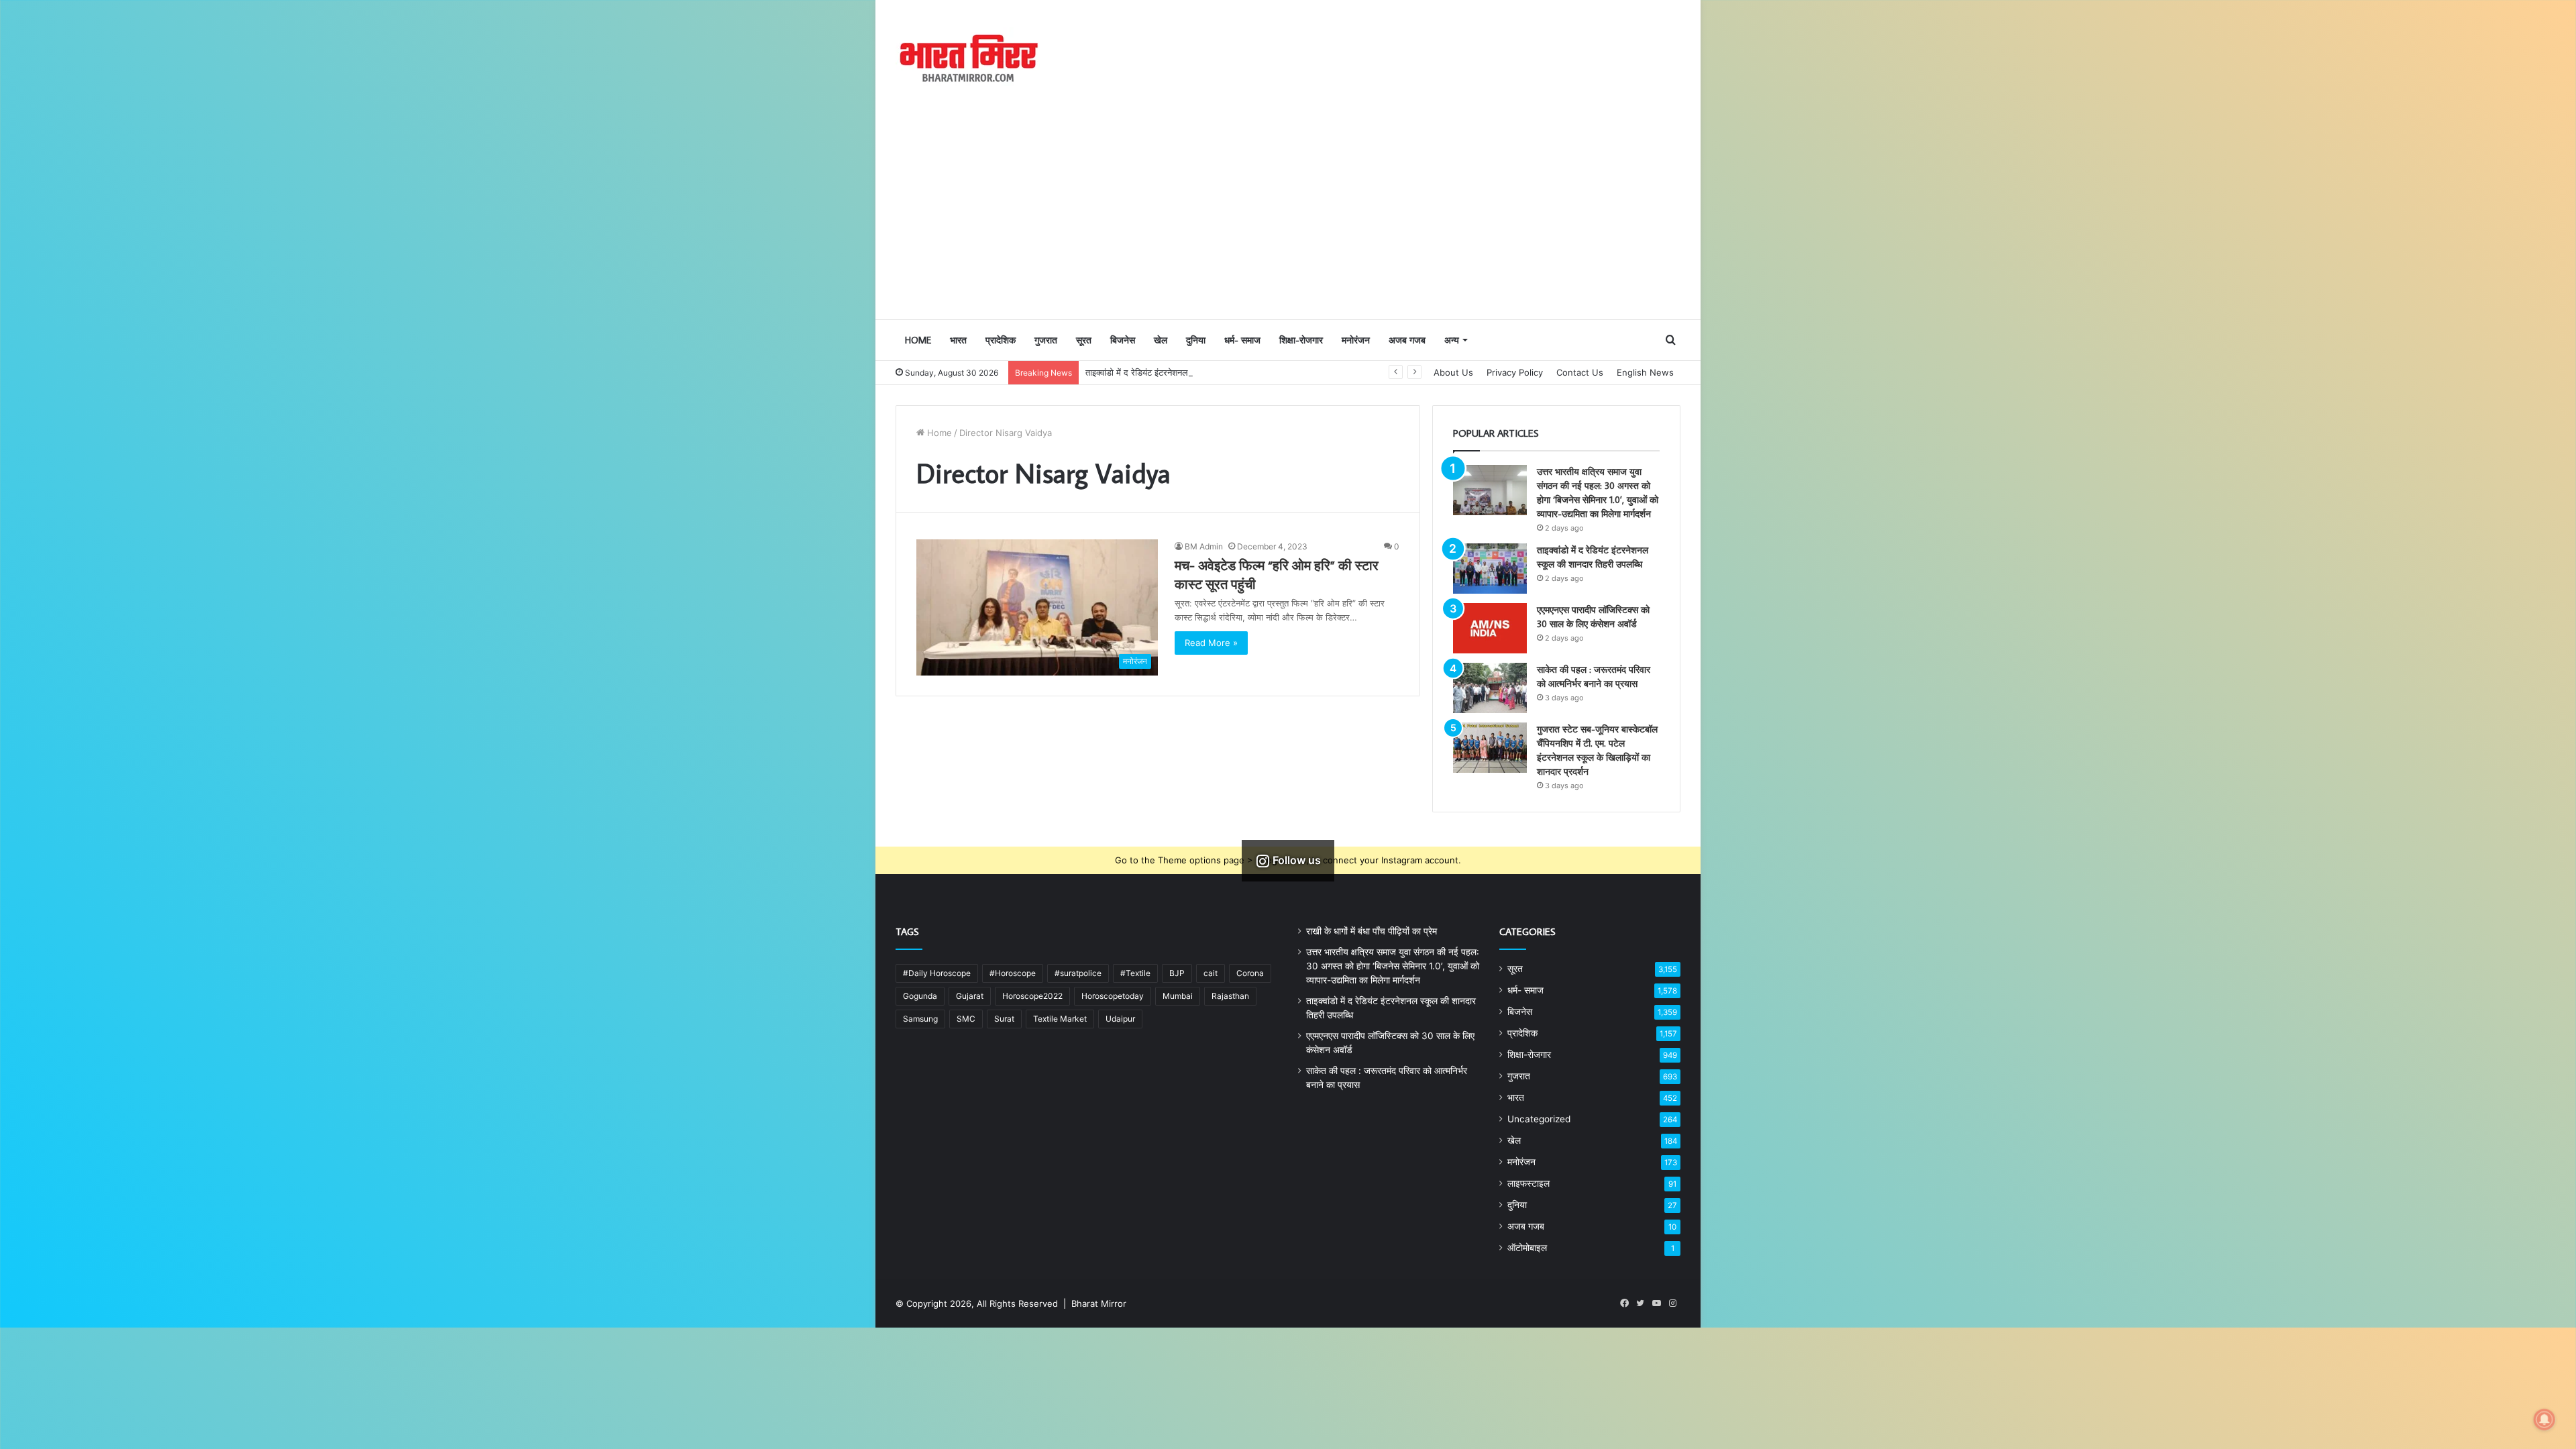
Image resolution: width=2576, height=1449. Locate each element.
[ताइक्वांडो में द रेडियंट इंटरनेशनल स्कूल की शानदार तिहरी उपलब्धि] (1490, 569)
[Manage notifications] (2544, 1419)
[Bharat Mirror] (968, 59)
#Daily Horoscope (937, 973)
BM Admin (1204, 546)
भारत (958, 340)
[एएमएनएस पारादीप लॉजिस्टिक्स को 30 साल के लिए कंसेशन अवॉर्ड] (1490, 628)
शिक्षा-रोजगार (1301, 340)
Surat (1004, 1019)
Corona (1250, 973)
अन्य (1452, 340)
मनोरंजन (1356, 340)
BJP (1177, 973)
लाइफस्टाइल (1528, 1183)
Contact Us (1580, 372)
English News (1645, 372)
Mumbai (1178, 996)
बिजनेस (1123, 340)
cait (1211, 973)
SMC (966, 1019)
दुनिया (1196, 340)
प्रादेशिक (1001, 340)
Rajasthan (1230, 996)
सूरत (1084, 340)
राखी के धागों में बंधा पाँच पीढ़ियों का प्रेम (1372, 931)
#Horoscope (1013, 973)
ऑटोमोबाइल (1527, 1248)
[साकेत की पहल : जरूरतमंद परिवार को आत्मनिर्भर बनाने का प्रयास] (1490, 688)
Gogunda (920, 996)
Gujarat (970, 996)
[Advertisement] (1288, 218)
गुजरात (1046, 340)
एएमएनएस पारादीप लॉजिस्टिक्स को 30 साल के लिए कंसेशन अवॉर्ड (1189, 372)
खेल (1161, 340)
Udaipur (1120, 1019)
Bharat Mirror (1099, 1303)
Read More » (1211, 643)
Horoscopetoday (1113, 996)
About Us (1453, 372)
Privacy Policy (1515, 372)
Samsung (920, 1019)
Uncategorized (1539, 1119)
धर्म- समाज (1242, 340)
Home (918, 340)
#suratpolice (1078, 973)
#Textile (1135, 973)
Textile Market (1060, 1019)
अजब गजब (1407, 340)
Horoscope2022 (1032, 996)
